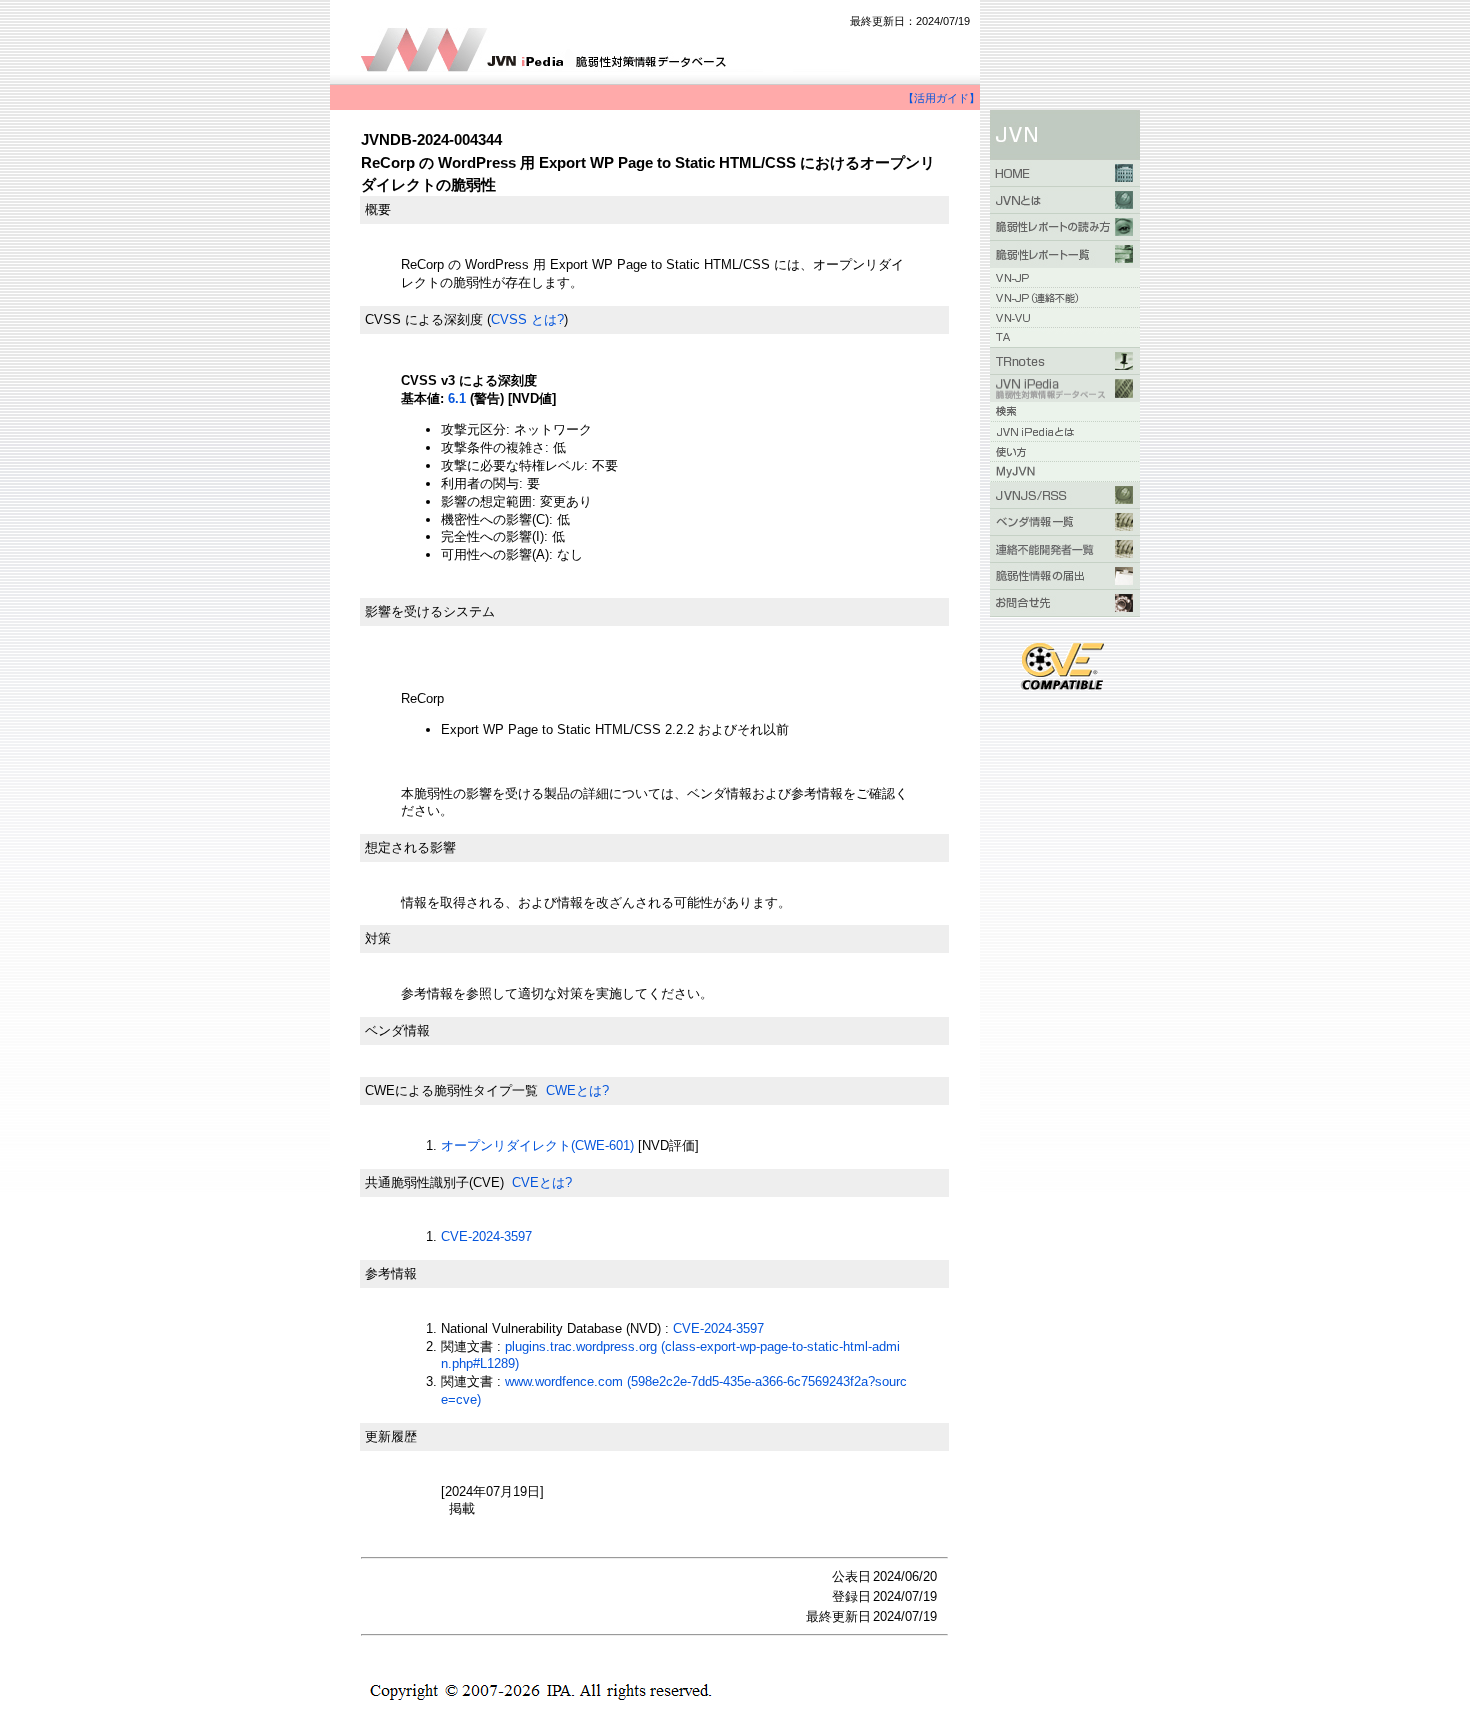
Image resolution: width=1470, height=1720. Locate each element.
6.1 (457, 398)
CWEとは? (577, 1090)
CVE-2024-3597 (486, 1236)
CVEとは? (542, 1182)
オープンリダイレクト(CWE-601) (537, 1145)
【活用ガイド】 (941, 98)
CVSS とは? (527, 319)
